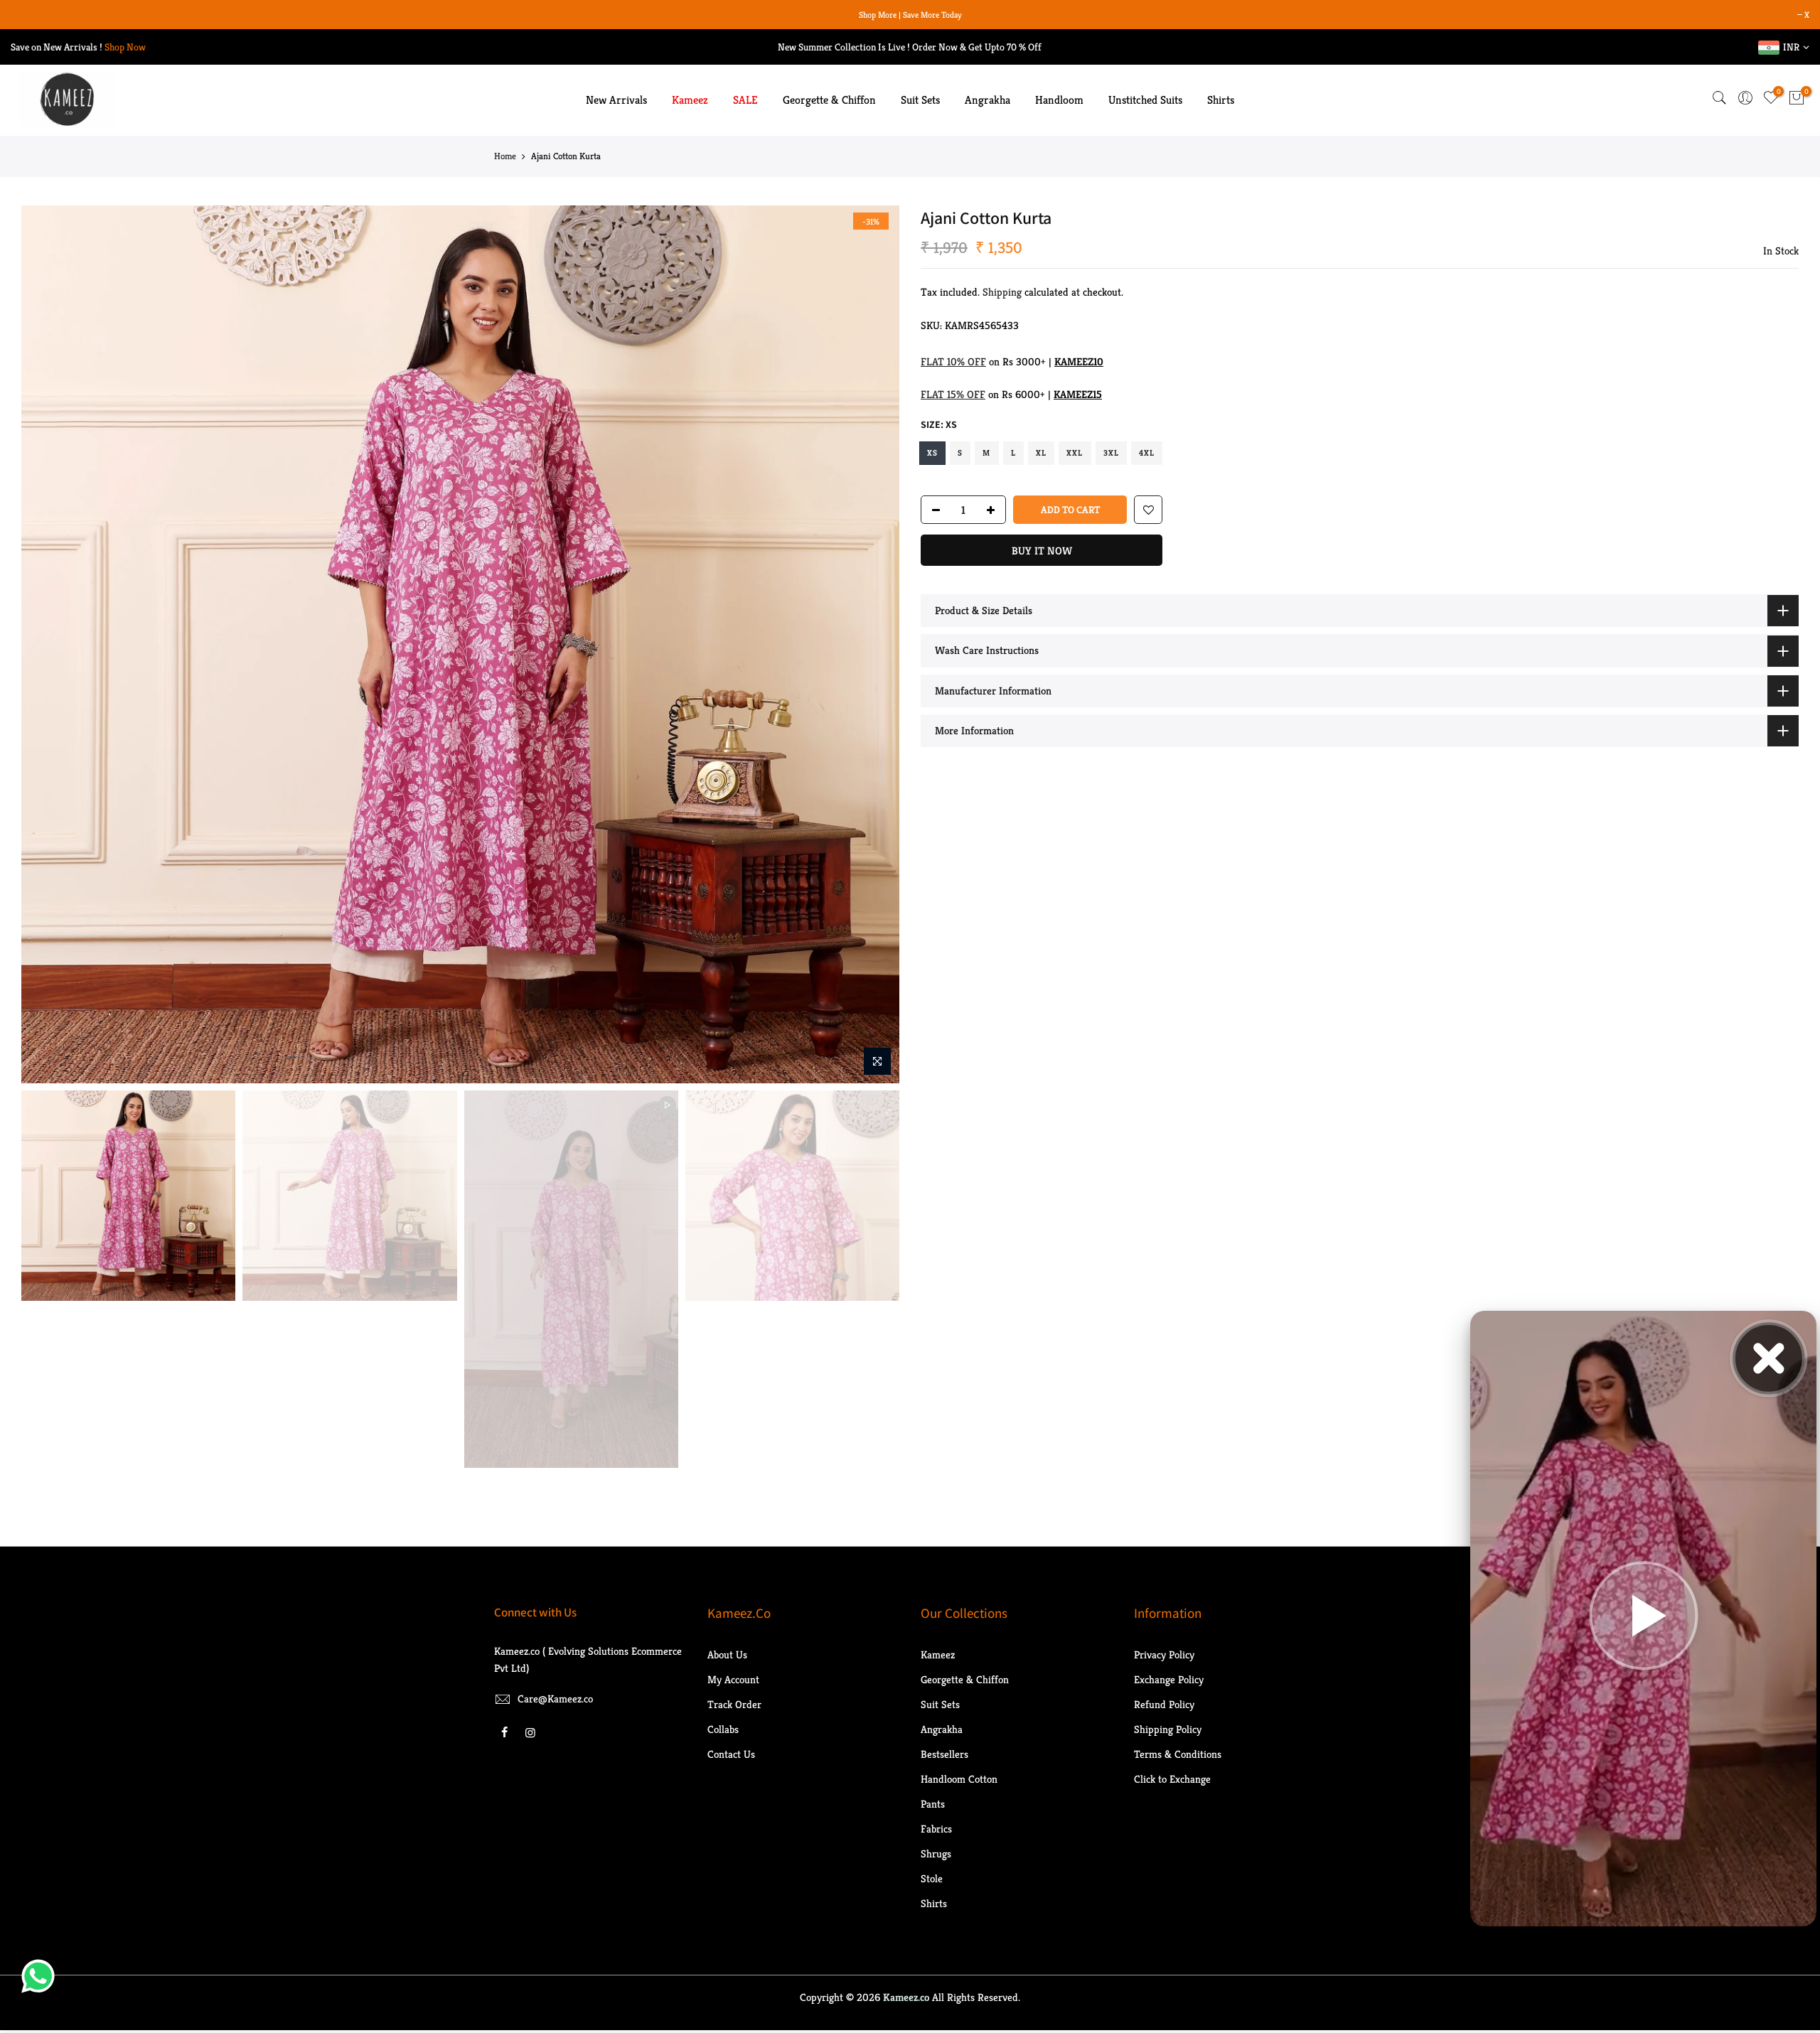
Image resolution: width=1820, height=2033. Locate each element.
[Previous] (46, 647)
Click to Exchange (1172, 1781)
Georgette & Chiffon (829, 103)
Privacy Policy (1164, 1657)
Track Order (734, 1706)
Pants (933, 1806)
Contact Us (731, 1756)
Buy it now (1042, 553)
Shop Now (125, 49)
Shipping (1002, 295)
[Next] (874, 647)
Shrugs (936, 1856)
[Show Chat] (42, 1976)
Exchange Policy (1169, 1681)
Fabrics (936, 1831)
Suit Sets (920, 103)
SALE (745, 103)
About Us (727, 1657)
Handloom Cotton (959, 1781)
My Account (733, 1681)
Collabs (723, 1731)
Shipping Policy (1168, 1731)
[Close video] (1769, 1358)
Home (505, 159)
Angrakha (987, 103)
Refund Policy (1164, 1706)
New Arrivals (616, 103)
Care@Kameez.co (555, 1701)
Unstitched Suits (1145, 103)
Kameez (690, 103)
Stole (932, 1881)
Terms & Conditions (1178, 1756)
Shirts (1221, 103)
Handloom (1059, 103)
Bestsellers (944, 1756)
